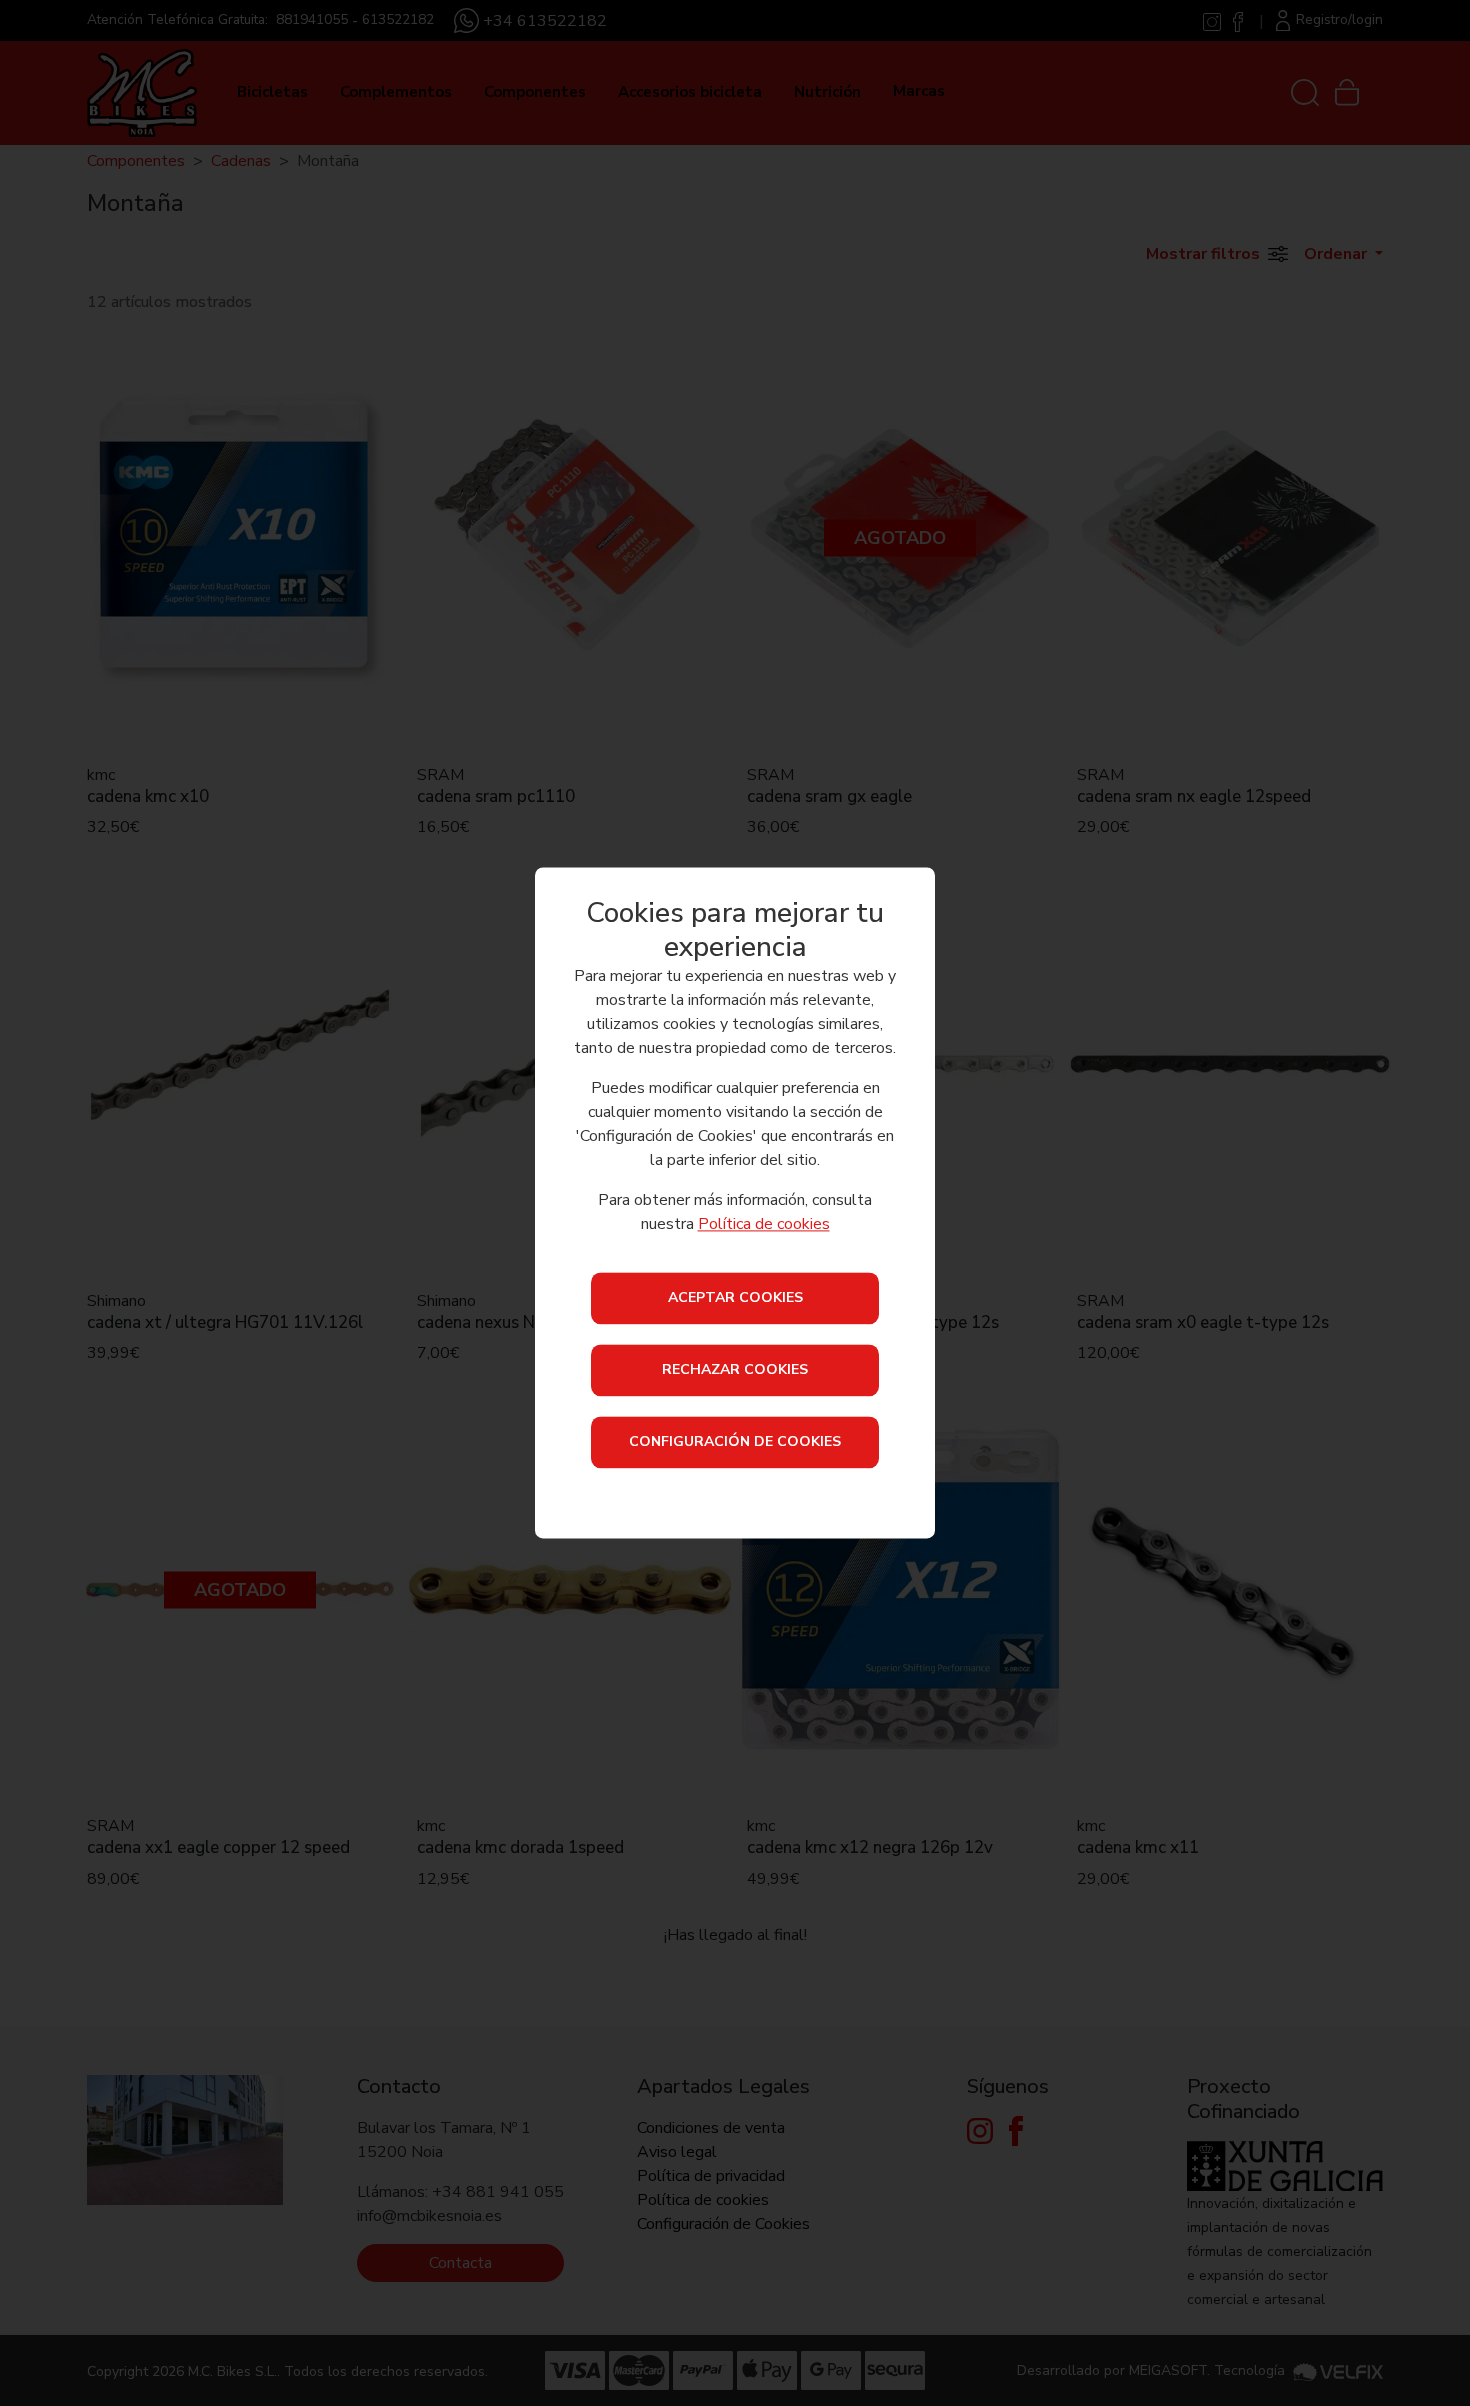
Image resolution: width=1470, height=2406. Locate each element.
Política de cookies (764, 1225)
